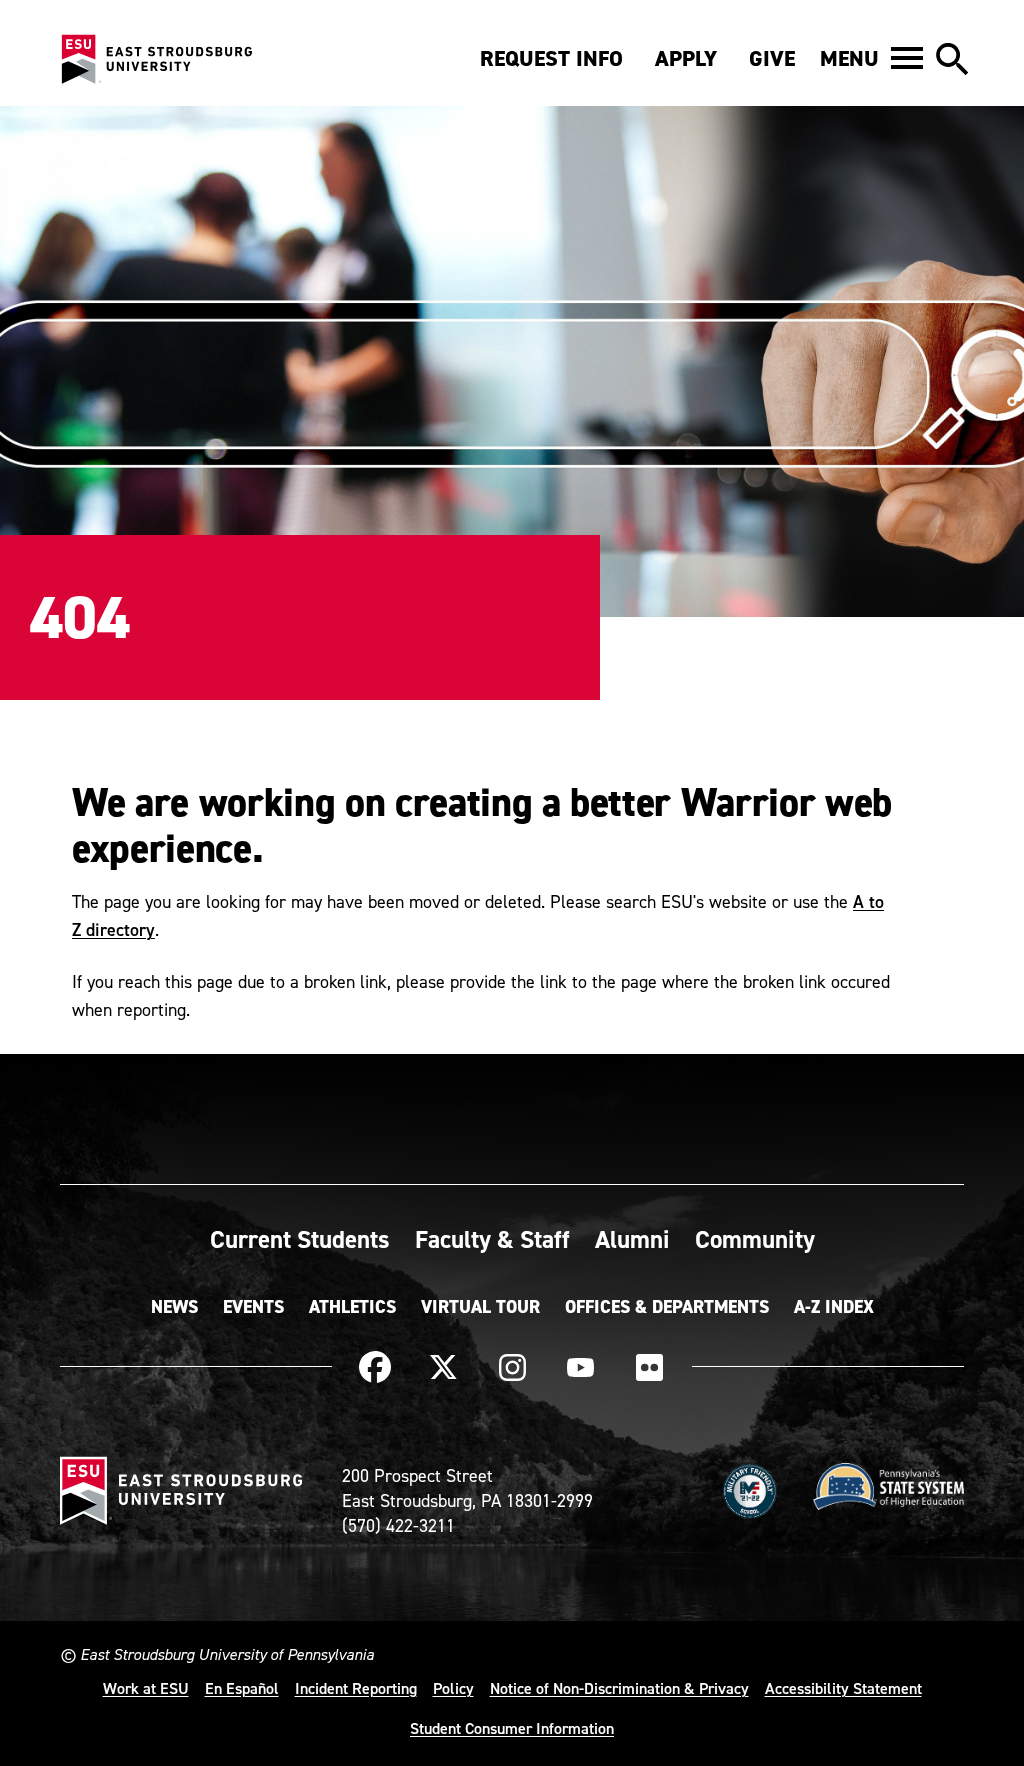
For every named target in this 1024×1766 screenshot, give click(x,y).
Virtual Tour (480, 1307)
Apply (686, 58)
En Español (242, 1688)
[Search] (952, 60)
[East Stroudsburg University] (156, 60)
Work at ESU (146, 1688)
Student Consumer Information (512, 1728)
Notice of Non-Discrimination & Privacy (619, 1688)
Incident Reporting (356, 1688)
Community (755, 1239)
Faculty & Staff (492, 1239)
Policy (453, 1688)
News (174, 1307)
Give (772, 58)
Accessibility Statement (843, 1688)
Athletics (352, 1307)
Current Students (300, 1239)
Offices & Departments (667, 1307)
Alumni (632, 1239)
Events (253, 1307)
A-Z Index (834, 1307)
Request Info (551, 58)
